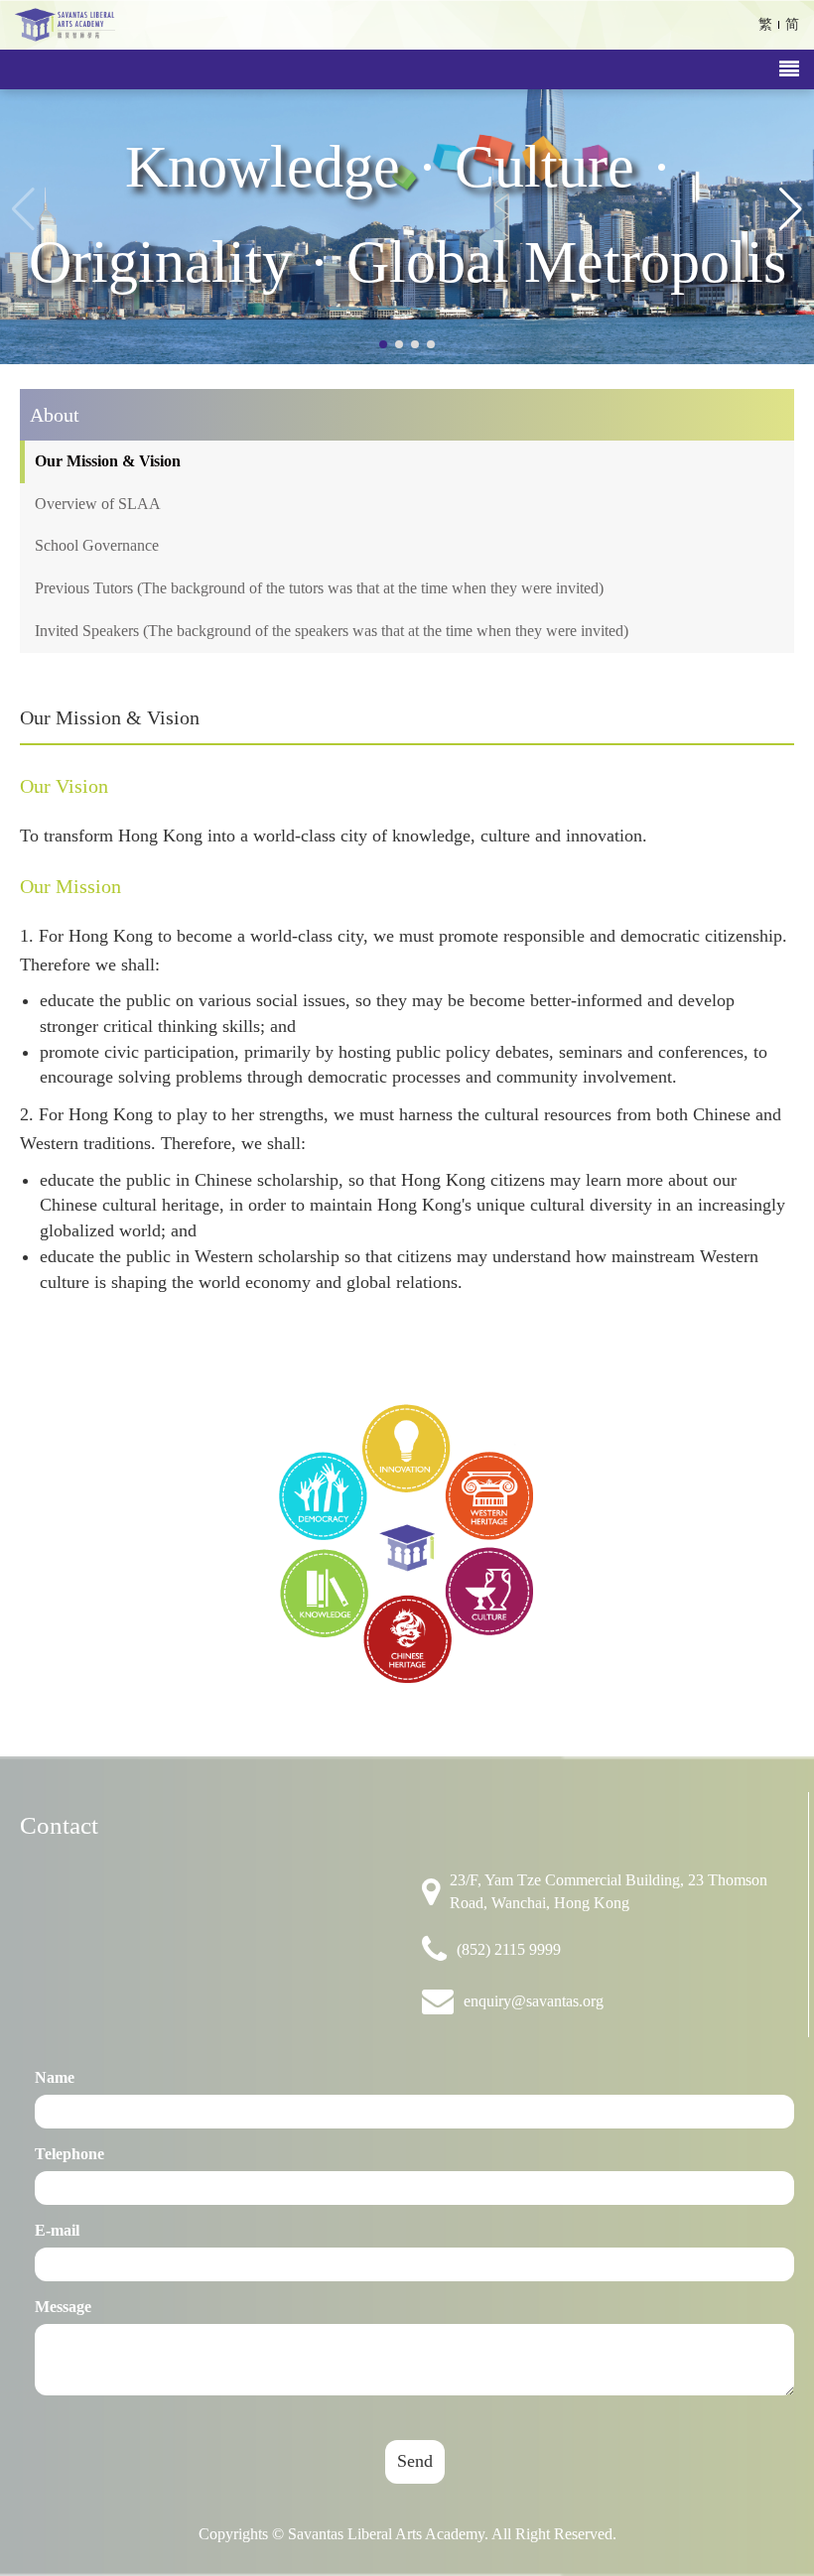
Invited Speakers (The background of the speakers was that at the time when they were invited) (332, 631)
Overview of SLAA (98, 504)
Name (55, 2077)
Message (63, 2307)
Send (415, 2461)
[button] (791, 209)
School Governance (97, 545)
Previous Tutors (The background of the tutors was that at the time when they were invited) (319, 588)
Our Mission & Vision (108, 461)
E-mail (57, 2230)
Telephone (69, 2154)
